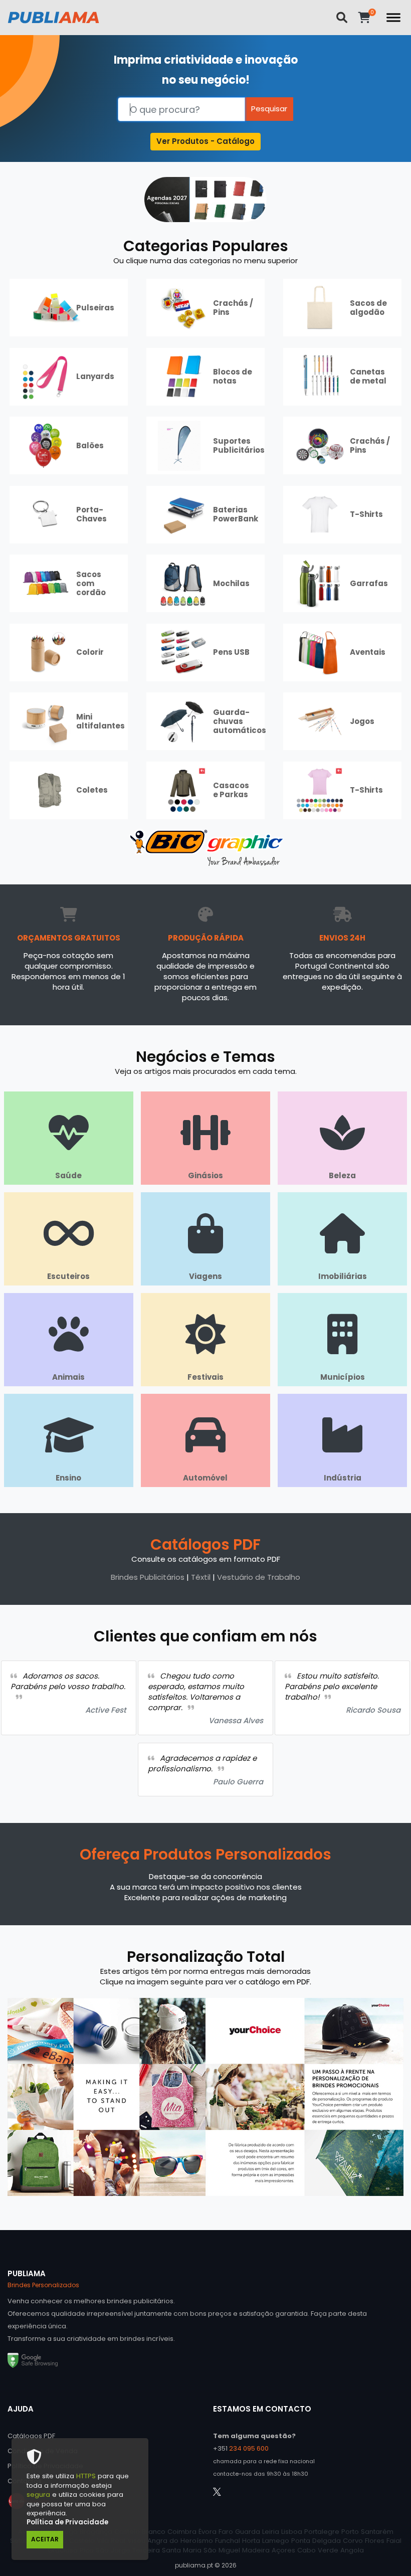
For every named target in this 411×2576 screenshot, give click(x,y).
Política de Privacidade (67, 2522)
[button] (206, 142)
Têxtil (201, 1577)
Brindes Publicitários (148, 1577)
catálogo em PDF (278, 1982)
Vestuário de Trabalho (259, 1577)
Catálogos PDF (205, 1544)
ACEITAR (45, 2539)
